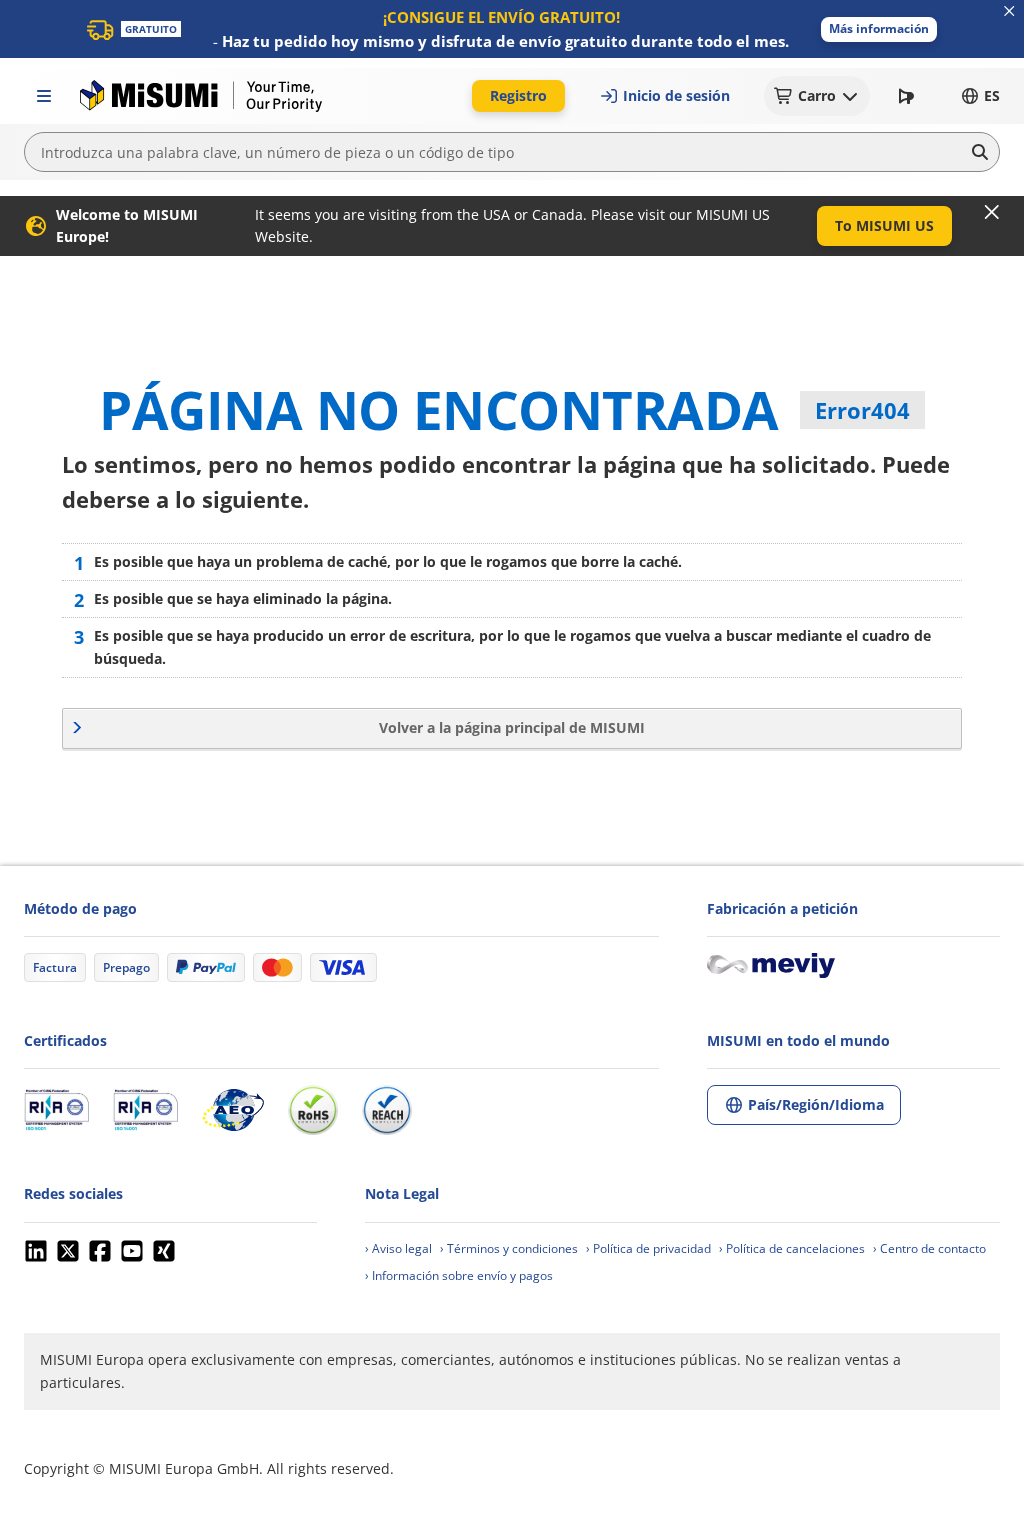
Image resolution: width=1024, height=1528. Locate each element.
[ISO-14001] (145, 1110)
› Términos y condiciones (509, 1248)
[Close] (992, 212)
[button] (879, 29)
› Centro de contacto (929, 1248)
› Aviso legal (398, 1248)
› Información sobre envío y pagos (459, 1275)
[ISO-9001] (56, 1110)
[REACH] (387, 1110)
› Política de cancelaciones (792, 1248)
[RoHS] (313, 1110)
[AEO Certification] (233, 1110)
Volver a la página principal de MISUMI (512, 727)
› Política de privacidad (648, 1248)
